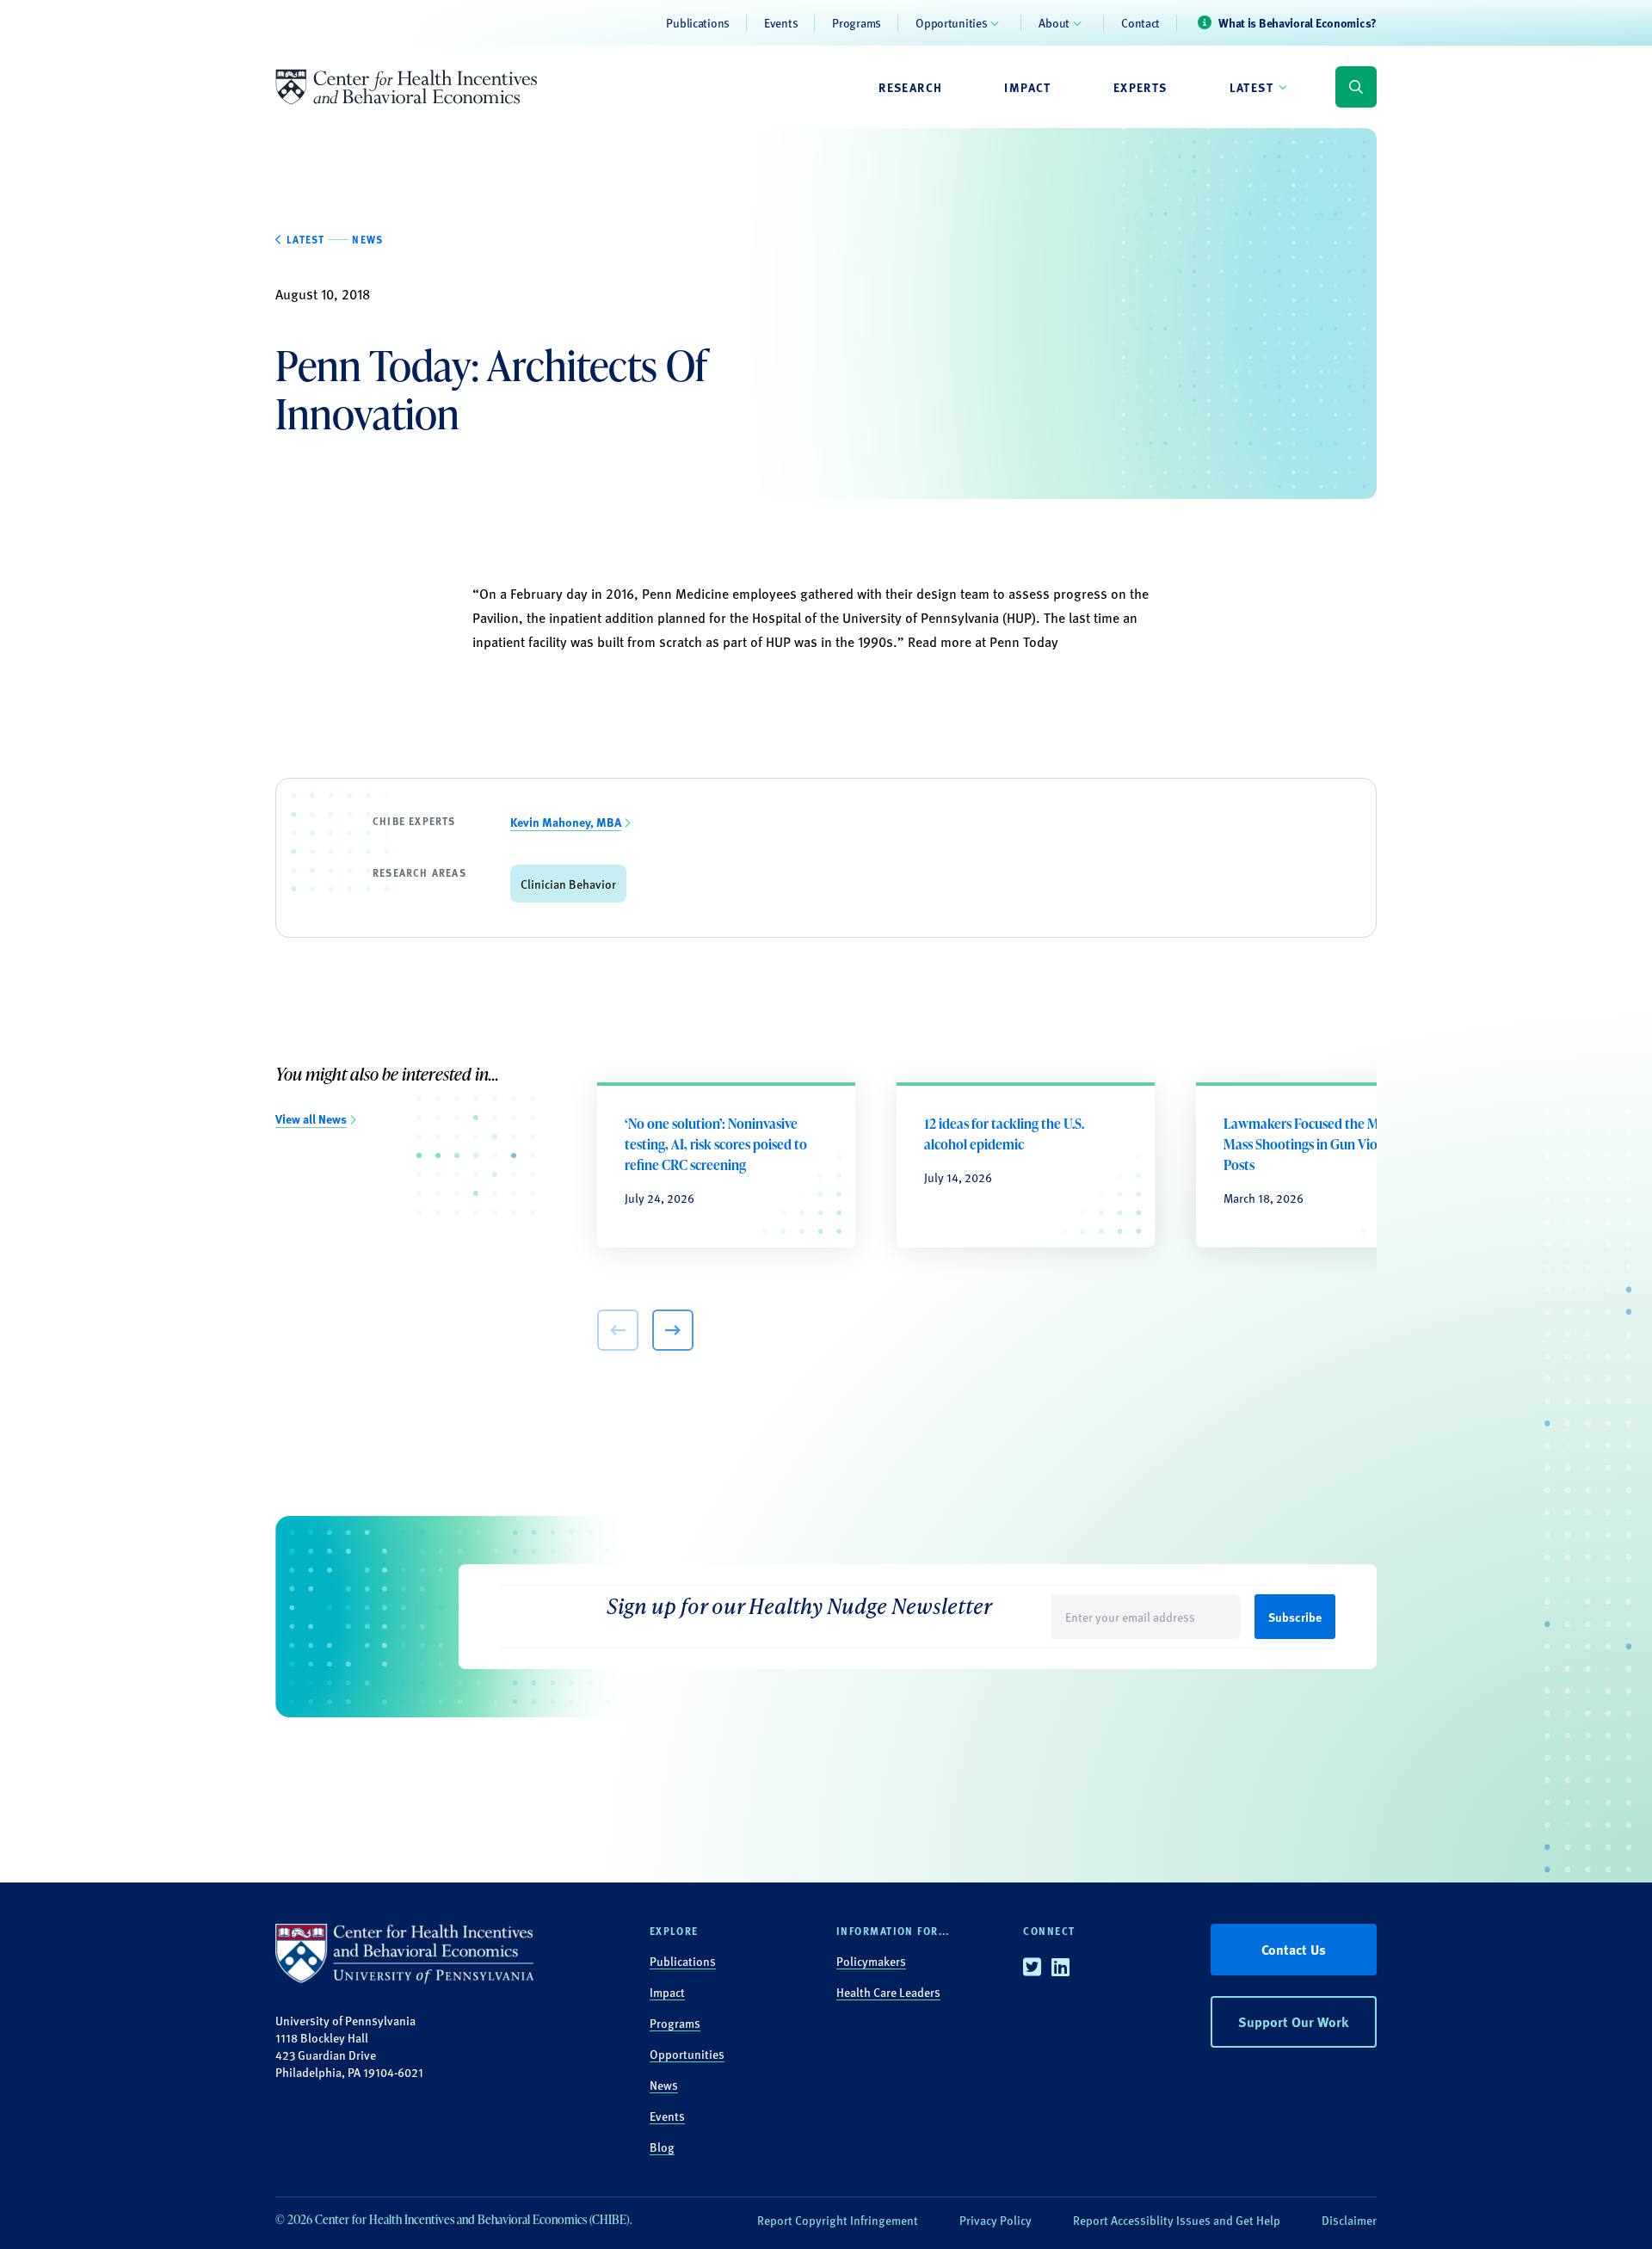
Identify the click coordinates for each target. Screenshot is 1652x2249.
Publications (698, 22)
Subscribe (1295, 1617)
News (664, 2085)
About (1054, 22)
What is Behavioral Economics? (1298, 22)
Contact (1140, 22)
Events (781, 22)
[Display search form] (1356, 87)
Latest (1251, 87)
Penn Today (1026, 641)
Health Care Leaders (888, 1992)
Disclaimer (1349, 2220)
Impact (1027, 87)
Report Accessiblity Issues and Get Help (1177, 2220)
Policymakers (871, 1961)
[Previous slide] (618, 1330)
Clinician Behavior (568, 884)
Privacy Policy (996, 2220)
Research (910, 87)
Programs (857, 22)
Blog (662, 2147)
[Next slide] (673, 1330)
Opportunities (951, 22)
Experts (1140, 87)
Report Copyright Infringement (838, 2220)
